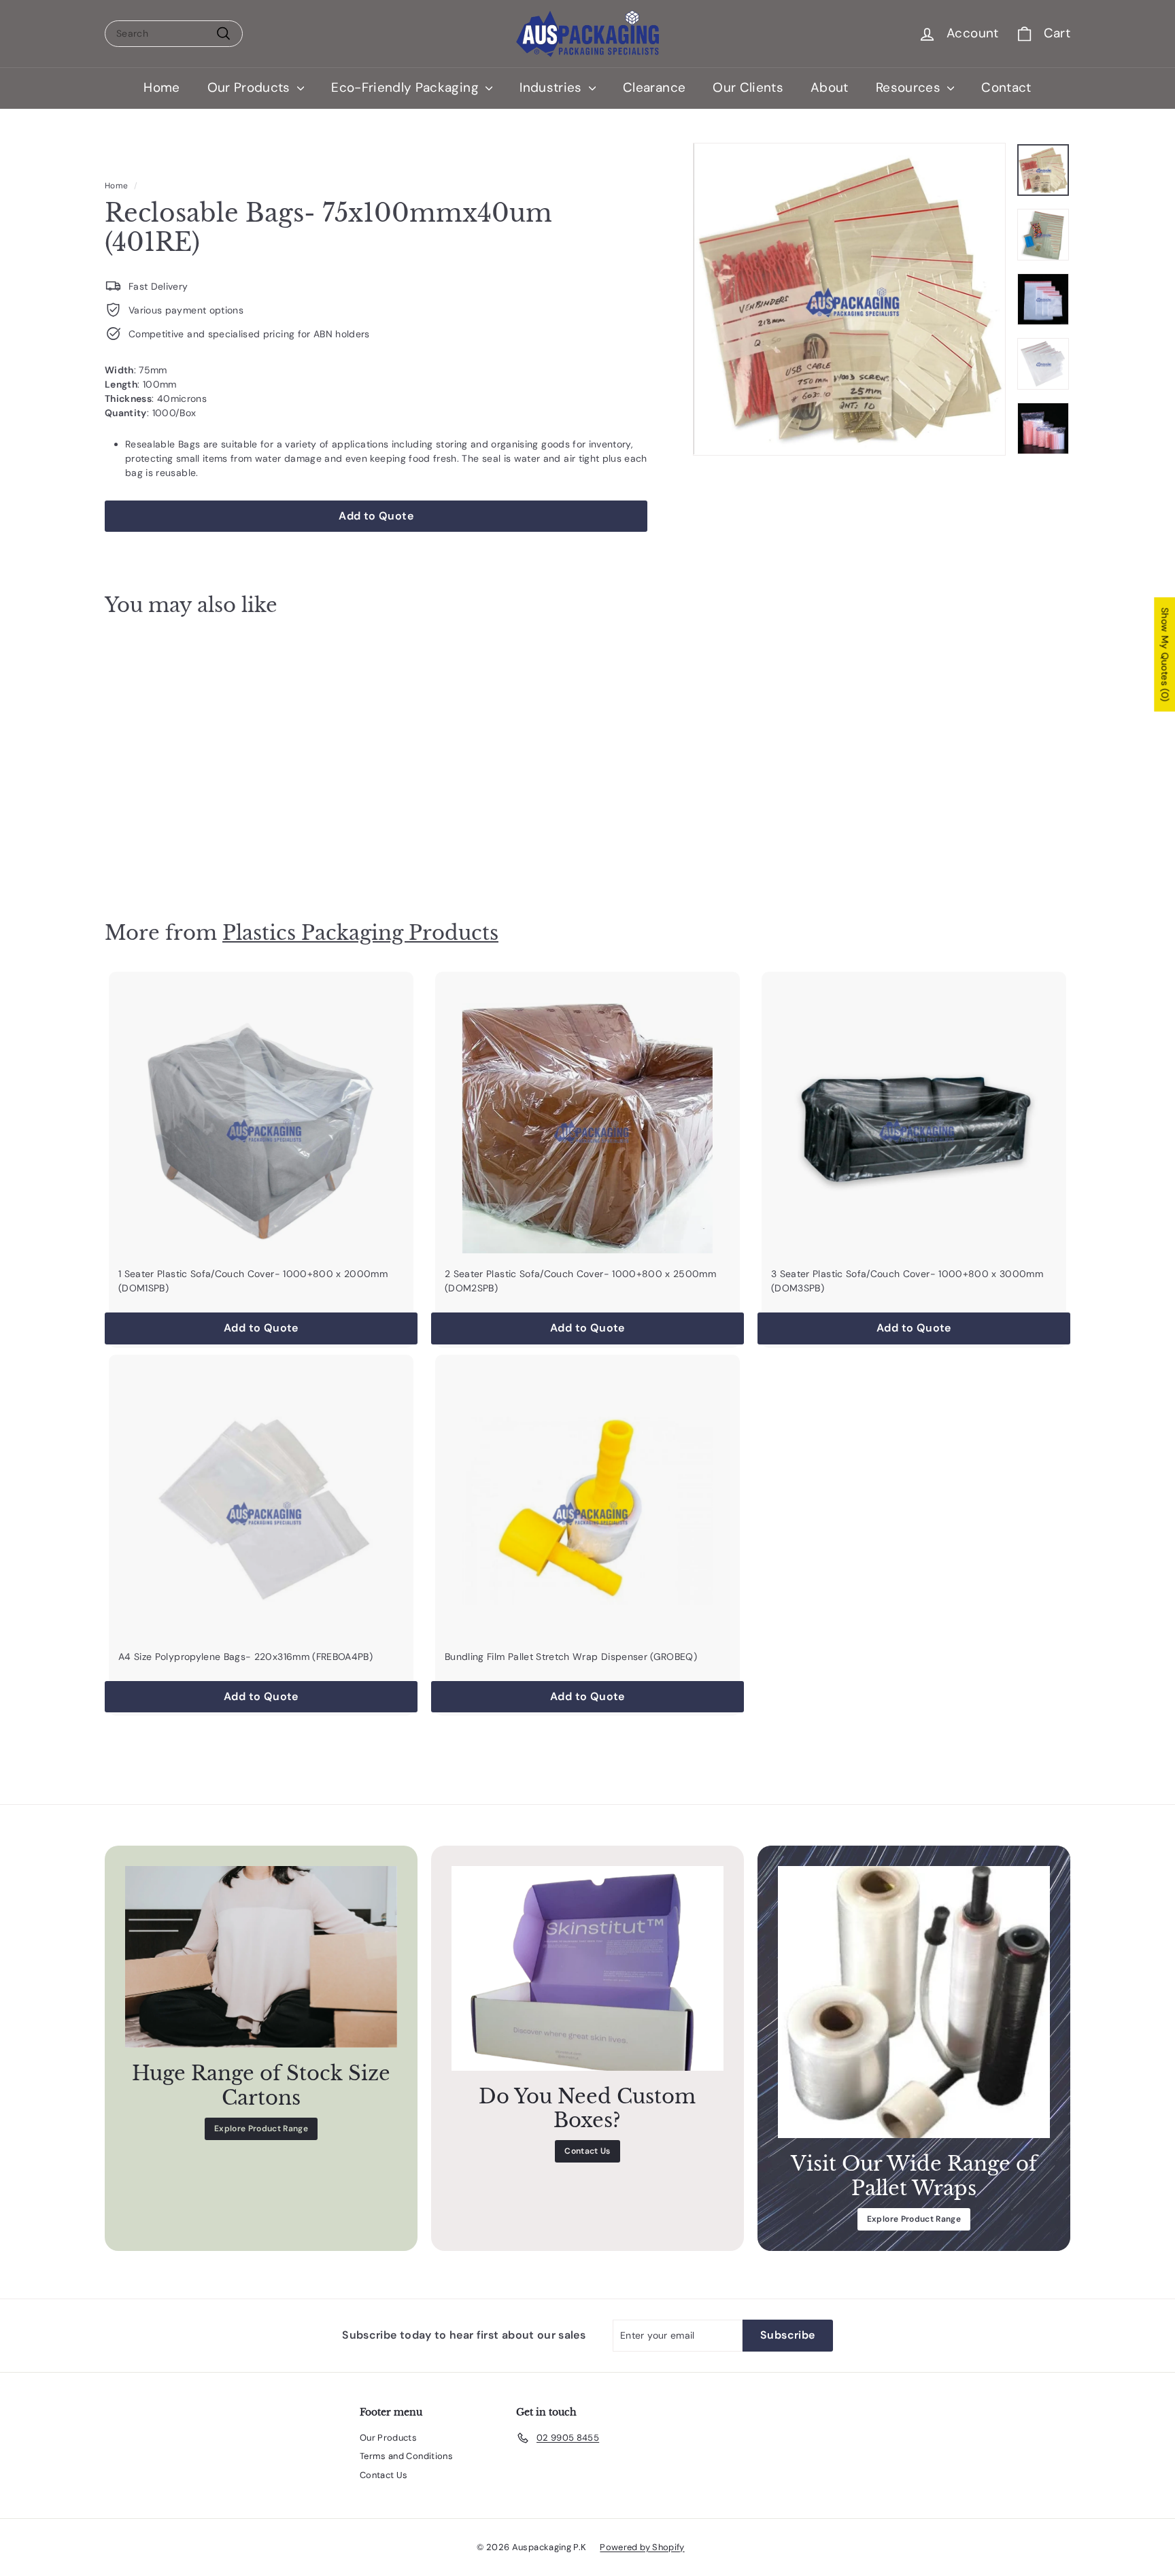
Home (161, 87)
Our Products (251, 87)
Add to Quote (180, 853)
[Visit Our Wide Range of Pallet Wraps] (914, 2002)
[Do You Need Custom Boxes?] (587, 1968)
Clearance (654, 87)
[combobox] (174, 34)
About (830, 87)
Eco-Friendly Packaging (407, 87)
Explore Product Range (261, 2129)
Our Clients (748, 87)
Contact (1006, 87)
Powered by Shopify (642, 2547)
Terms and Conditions (406, 2456)
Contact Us (587, 2151)
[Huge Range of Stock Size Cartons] (261, 1957)
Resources (910, 87)
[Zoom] (849, 299)
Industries (552, 87)
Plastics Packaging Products (360, 933)
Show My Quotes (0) (1165, 654)
